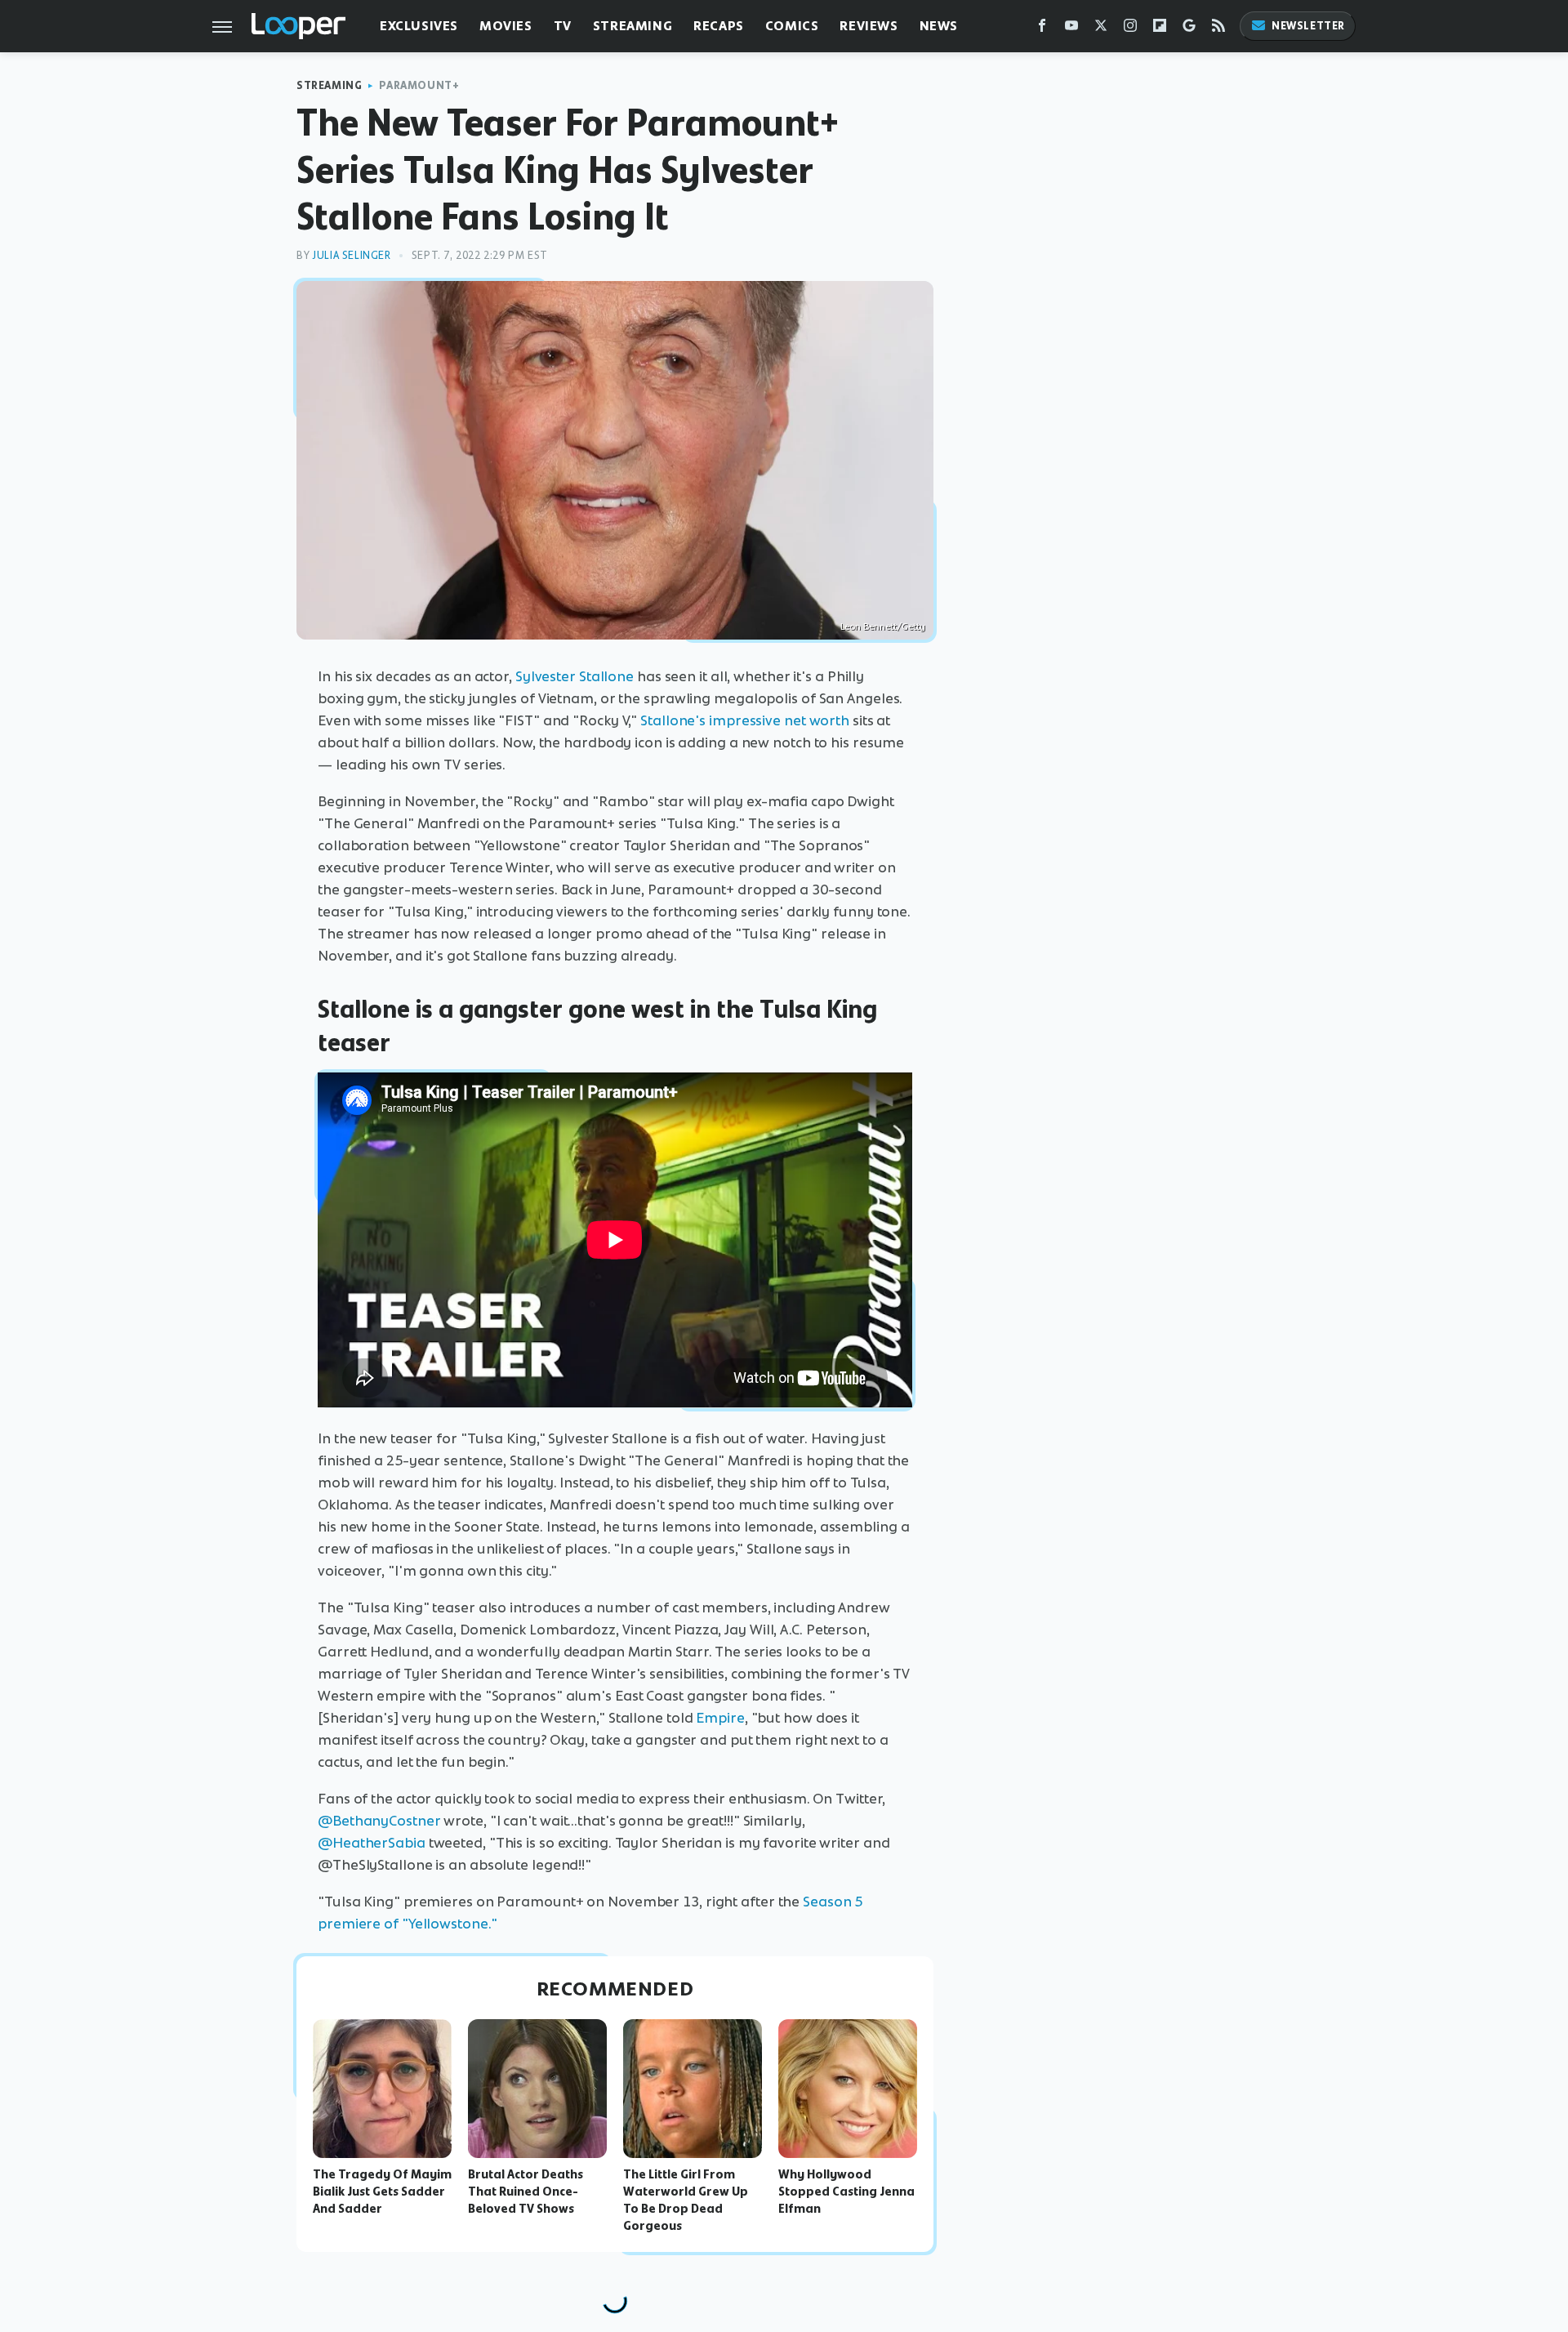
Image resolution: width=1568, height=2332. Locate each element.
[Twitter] (1101, 29)
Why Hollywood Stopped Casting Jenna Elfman (846, 2192)
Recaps (719, 26)
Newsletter (1308, 26)
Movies (506, 26)
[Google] (1189, 29)
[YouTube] (1071, 29)
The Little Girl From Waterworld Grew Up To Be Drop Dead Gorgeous (686, 2200)
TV (563, 26)
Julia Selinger (351, 255)
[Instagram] (1130, 29)
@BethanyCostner (379, 1821)
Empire (720, 1718)
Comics (792, 26)
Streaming (633, 26)
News (939, 26)
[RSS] (1218, 29)
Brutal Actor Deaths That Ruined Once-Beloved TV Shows (526, 2192)
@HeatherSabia (372, 1843)
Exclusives (419, 26)
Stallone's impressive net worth (745, 720)
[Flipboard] (1160, 29)
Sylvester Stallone (575, 676)
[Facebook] (1042, 29)
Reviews (869, 26)
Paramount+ (419, 85)
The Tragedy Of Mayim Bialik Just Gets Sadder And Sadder (382, 2192)
